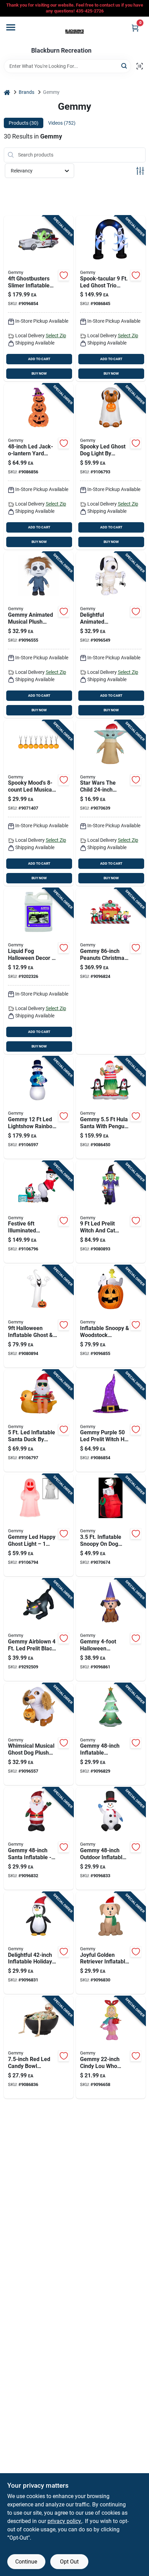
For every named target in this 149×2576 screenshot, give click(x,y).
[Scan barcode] (140, 66)
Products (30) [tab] (24, 123)
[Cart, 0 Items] (135, 28)
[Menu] (11, 27)
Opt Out (69, 2562)
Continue (26, 2562)
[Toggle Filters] (140, 171)
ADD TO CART (39, 359)
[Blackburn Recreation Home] (74, 32)
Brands (27, 92)
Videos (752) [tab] (62, 123)
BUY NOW (39, 373)
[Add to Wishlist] (64, 275)
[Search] (125, 66)
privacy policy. (65, 2521)
